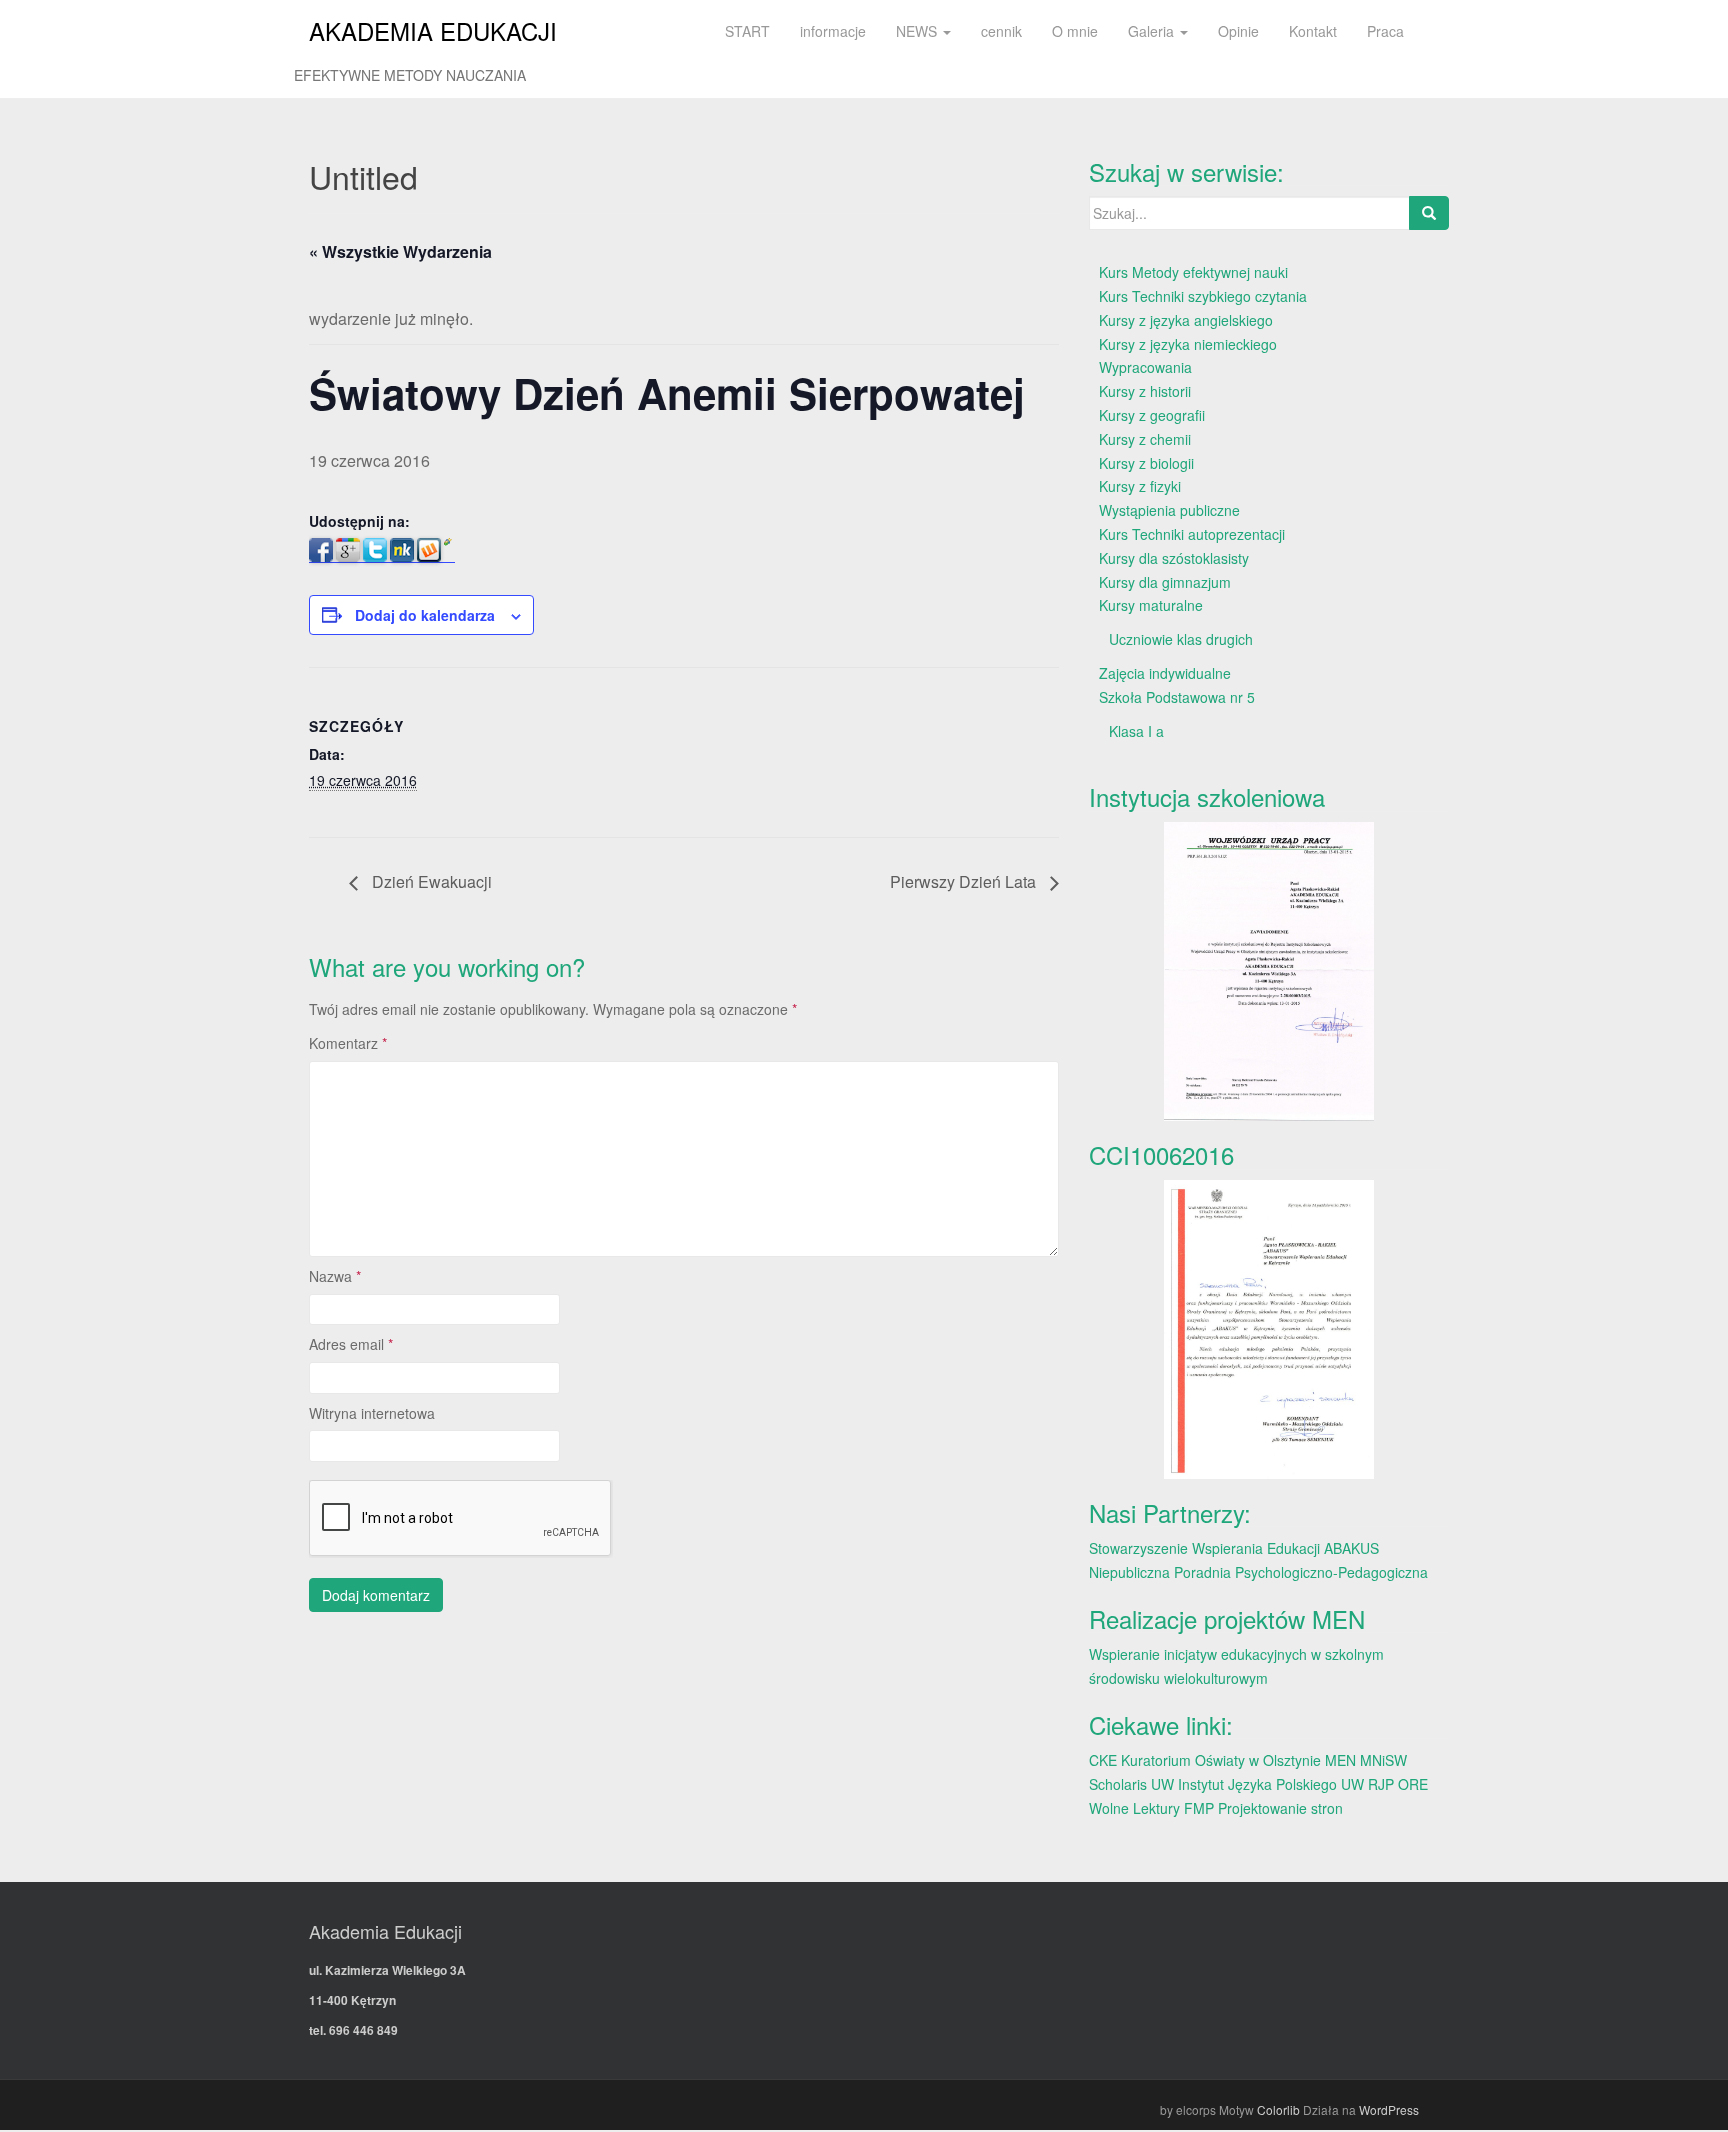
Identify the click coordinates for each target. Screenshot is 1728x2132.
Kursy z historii (1145, 391)
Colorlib (1278, 2109)
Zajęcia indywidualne (1165, 673)
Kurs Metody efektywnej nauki (1193, 272)
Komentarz (348, 1043)
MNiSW (1383, 1760)
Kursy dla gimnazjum (1165, 582)
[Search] (1429, 213)
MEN (1340, 1760)
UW (1162, 1784)
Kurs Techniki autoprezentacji (1192, 534)
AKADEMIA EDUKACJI (433, 30)
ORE (1413, 1784)
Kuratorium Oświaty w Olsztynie (1221, 1760)
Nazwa (335, 1276)
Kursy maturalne (1151, 605)
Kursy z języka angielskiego (1186, 320)
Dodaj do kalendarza (425, 615)
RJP (1381, 1784)
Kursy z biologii (1146, 463)
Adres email (351, 1344)
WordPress (1389, 2109)
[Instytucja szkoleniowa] (1269, 971)
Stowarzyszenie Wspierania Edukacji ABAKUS (1234, 1548)
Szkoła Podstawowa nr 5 (1177, 697)
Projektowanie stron (1280, 1808)
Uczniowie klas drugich (1181, 639)
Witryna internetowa (372, 1413)
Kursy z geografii (1152, 415)
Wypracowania (1145, 367)
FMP (1199, 1808)
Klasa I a (1136, 731)
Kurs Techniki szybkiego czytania (1203, 296)
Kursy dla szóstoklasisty (1174, 558)
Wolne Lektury (1134, 1808)
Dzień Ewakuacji (430, 881)
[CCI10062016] (1269, 1329)
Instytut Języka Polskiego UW (1273, 1784)
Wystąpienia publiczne (1169, 510)
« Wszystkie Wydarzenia (400, 251)
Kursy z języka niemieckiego (1188, 344)
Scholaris (1118, 1784)
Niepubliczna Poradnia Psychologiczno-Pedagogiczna (1258, 1572)
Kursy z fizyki (1140, 486)
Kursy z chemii (1145, 439)
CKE (1103, 1760)
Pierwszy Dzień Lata (965, 881)
